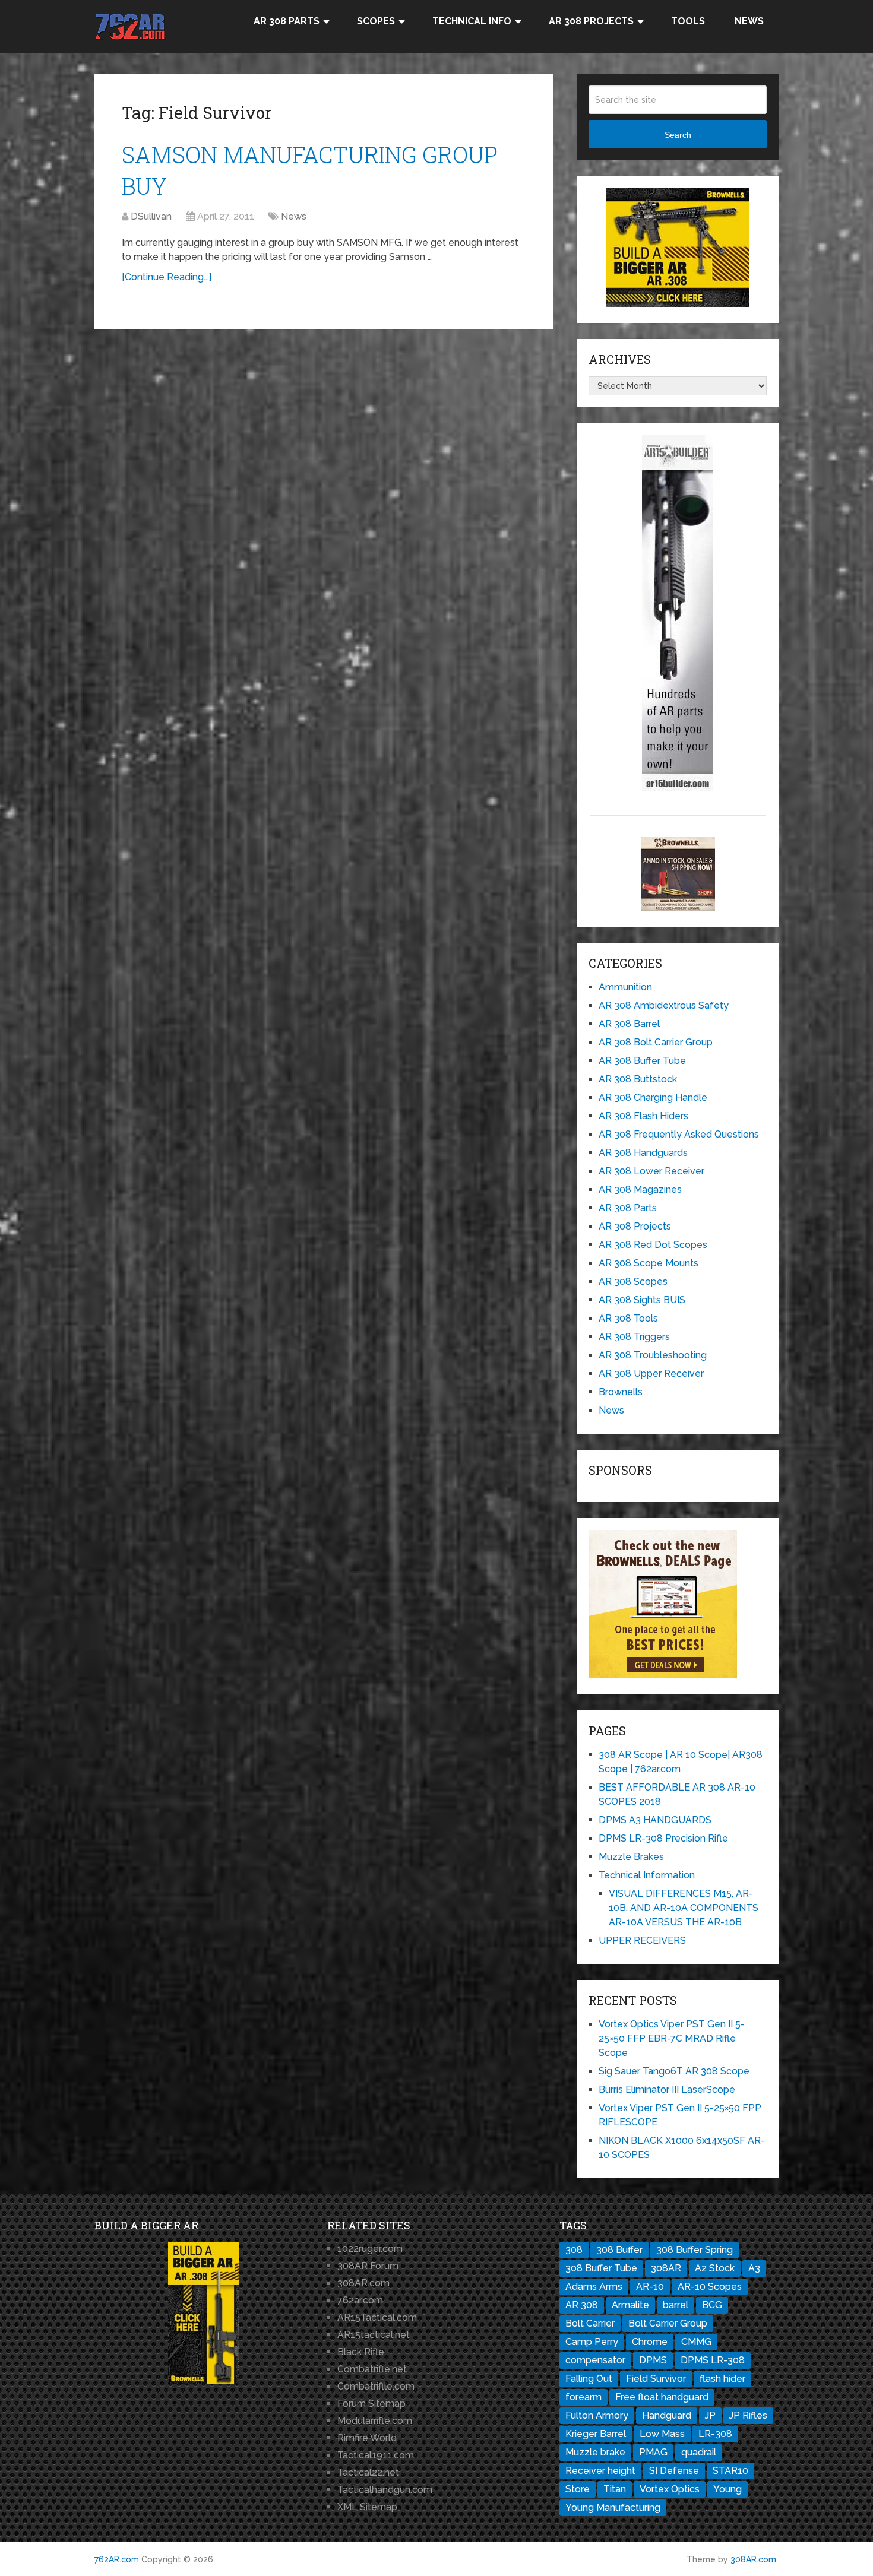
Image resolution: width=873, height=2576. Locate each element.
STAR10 (730, 2471)
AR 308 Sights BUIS (642, 1300)
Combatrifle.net (372, 2369)
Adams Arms (594, 2287)
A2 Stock (715, 2268)
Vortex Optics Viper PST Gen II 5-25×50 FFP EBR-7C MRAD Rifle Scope (672, 2038)
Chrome (650, 2342)
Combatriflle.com (376, 2386)
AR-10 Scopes (710, 2287)
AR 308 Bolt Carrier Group (656, 1042)
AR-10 (650, 2287)
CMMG (696, 2342)
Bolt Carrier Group (668, 2323)
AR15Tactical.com (377, 2317)
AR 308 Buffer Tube (642, 1061)
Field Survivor (656, 2379)
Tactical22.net (368, 2472)
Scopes (376, 21)
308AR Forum (368, 2266)
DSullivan (151, 216)
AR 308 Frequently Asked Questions (679, 1134)
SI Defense (674, 2471)
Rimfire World (367, 2438)
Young (727, 2489)
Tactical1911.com (376, 2455)
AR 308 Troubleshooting (653, 1355)
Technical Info (472, 21)
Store (578, 2489)
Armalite (630, 2305)
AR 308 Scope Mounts (649, 1263)
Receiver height (600, 2471)
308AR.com (363, 2283)
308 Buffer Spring (695, 2250)
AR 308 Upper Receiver (651, 1373)
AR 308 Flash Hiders (643, 1116)
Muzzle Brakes (631, 1857)
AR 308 (582, 2305)
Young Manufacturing (613, 2507)
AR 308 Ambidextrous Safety (664, 1005)
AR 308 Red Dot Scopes (653, 1245)
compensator (595, 2360)
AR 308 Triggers (634, 1337)
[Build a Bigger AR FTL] (678, 304)
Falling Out (589, 2379)
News (749, 21)
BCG (712, 2305)
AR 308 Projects (591, 21)
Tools (688, 21)
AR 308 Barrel (629, 1024)
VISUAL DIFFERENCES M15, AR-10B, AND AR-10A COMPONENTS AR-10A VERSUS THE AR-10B (684, 1908)
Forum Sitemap (371, 2404)
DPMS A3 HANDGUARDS (655, 1820)
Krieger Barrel (596, 2434)
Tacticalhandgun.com (385, 2490)
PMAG (653, 2452)
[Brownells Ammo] (678, 907)
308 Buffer (619, 2250)
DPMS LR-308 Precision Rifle (663, 1838)
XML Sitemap (367, 2507)
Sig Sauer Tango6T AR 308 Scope (674, 2071)
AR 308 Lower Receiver (651, 1171)
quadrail (699, 2452)
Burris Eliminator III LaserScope (667, 2089)
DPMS (653, 2360)
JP (710, 2415)
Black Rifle (361, 2352)
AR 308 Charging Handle (653, 1097)
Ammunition (625, 987)
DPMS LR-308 (713, 2360)
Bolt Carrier (590, 2323)
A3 (754, 2268)
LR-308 (715, 2434)
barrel (676, 2305)
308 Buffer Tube (601, 2268)
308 (574, 2250)
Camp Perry (592, 2342)
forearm (583, 2397)
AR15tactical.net (374, 2335)
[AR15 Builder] (678, 788)
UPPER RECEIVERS (642, 1940)
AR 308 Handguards (643, 1153)
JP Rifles (748, 2415)
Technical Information (647, 1875)
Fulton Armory (597, 2415)
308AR (666, 2268)
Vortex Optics (670, 2489)
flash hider (722, 2379)
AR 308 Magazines (640, 1189)
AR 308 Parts (287, 21)
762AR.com (117, 2559)
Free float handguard (662, 2397)
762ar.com (360, 2300)
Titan (615, 2489)
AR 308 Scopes (633, 1281)
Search (678, 135)
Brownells (621, 1392)
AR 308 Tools (628, 1318)
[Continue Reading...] (167, 277)
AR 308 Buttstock (638, 1079)
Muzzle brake (595, 2452)
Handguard (667, 2415)
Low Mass (662, 2434)
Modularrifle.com (375, 2421)
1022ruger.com (370, 2249)
